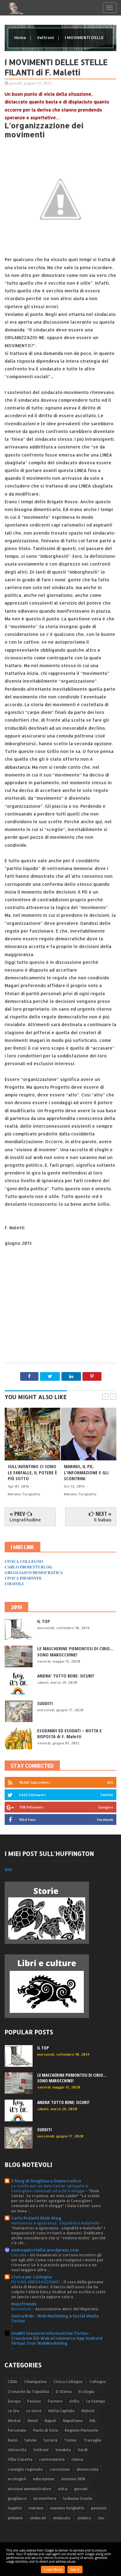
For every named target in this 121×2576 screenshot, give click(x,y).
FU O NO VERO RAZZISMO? (36, 2282)
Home (21, 37)
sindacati (38, 2518)
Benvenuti (22, 2309)
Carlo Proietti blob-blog (36, 2218)
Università (17, 2450)
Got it (75, 2569)
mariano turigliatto (67, 2508)
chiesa (77, 2459)
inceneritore (45, 2498)
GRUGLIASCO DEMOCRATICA (34, 1572)
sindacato (62, 2518)
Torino (70, 2440)
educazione (44, 2479)
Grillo (74, 2401)
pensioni (99, 2508)
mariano (36, 2508)
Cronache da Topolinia (28, 2392)
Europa (14, 2401)
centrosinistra (52, 2459)
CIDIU (13, 2382)
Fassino (34, 2401)
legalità (15, 2508)
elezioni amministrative (29, 2489)
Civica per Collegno (32, 2277)
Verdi (83, 2450)
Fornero (55, 2401)
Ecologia (86, 2392)
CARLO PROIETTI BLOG (29, 1567)
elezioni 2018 (73, 2479)
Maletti (88, 2411)
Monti (33, 2421)
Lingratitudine (25, 1520)
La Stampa (96, 2401)
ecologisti (17, 2479)
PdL (93, 2421)
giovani (81, 2489)
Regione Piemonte (82, 2430)
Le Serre (34, 2411)
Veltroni (46, 37)
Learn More (53, 2569)
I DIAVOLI (14, 1583)
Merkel (14, 2421)
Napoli (50, 2421)
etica (63, 2489)
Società (50, 2440)
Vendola (63, 2450)
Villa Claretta (20, 2459)
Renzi (13, 2440)
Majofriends (24, 2304)
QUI (8, 1870)
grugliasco (17, 2498)
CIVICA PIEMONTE (23, 1578)
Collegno (98, 2382)
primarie (15, 2518)
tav (101, 2518)
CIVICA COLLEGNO (24, 1561)
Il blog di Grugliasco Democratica (46, 2181)
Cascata (19, 2255)
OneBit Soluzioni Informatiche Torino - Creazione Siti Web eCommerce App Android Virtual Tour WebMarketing (57, 2338)
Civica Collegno (68, 2382)
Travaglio (92, 2440)
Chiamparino (36, 2382)
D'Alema (64, 2392)
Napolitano (73, 2421)
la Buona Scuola (78, 2498)
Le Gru (13, 2411)
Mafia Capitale (62, 2411)
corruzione (60, 2469)
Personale (17, 2430)
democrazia (87, 2469)
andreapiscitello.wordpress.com (45, 2250)
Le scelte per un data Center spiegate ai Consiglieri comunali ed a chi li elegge (50, 2188)
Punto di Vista (46, 2430)
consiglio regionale (25, 2469)
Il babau (103, 1520)
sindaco (84, 2518)
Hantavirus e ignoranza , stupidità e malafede (56, 2223)
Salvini (31, 2440)
